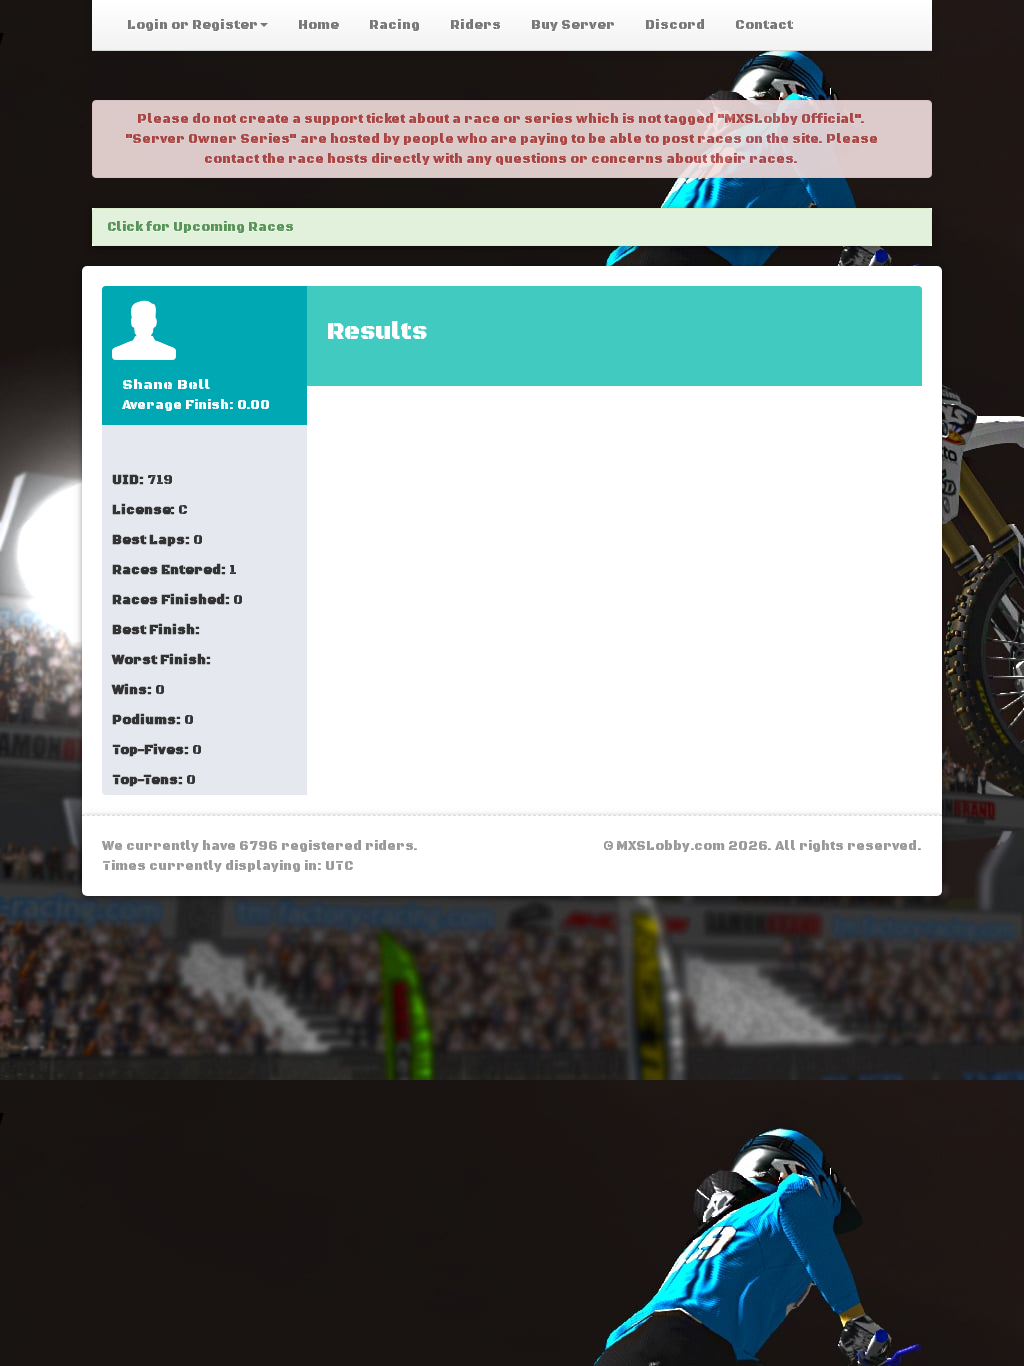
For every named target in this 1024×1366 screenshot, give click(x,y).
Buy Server (573, 25)
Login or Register (192, 25)
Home (318, 25)
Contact (764, 25)
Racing (394, 25)
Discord (675, 25)
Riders (475, 25)
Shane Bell (166, 385)
